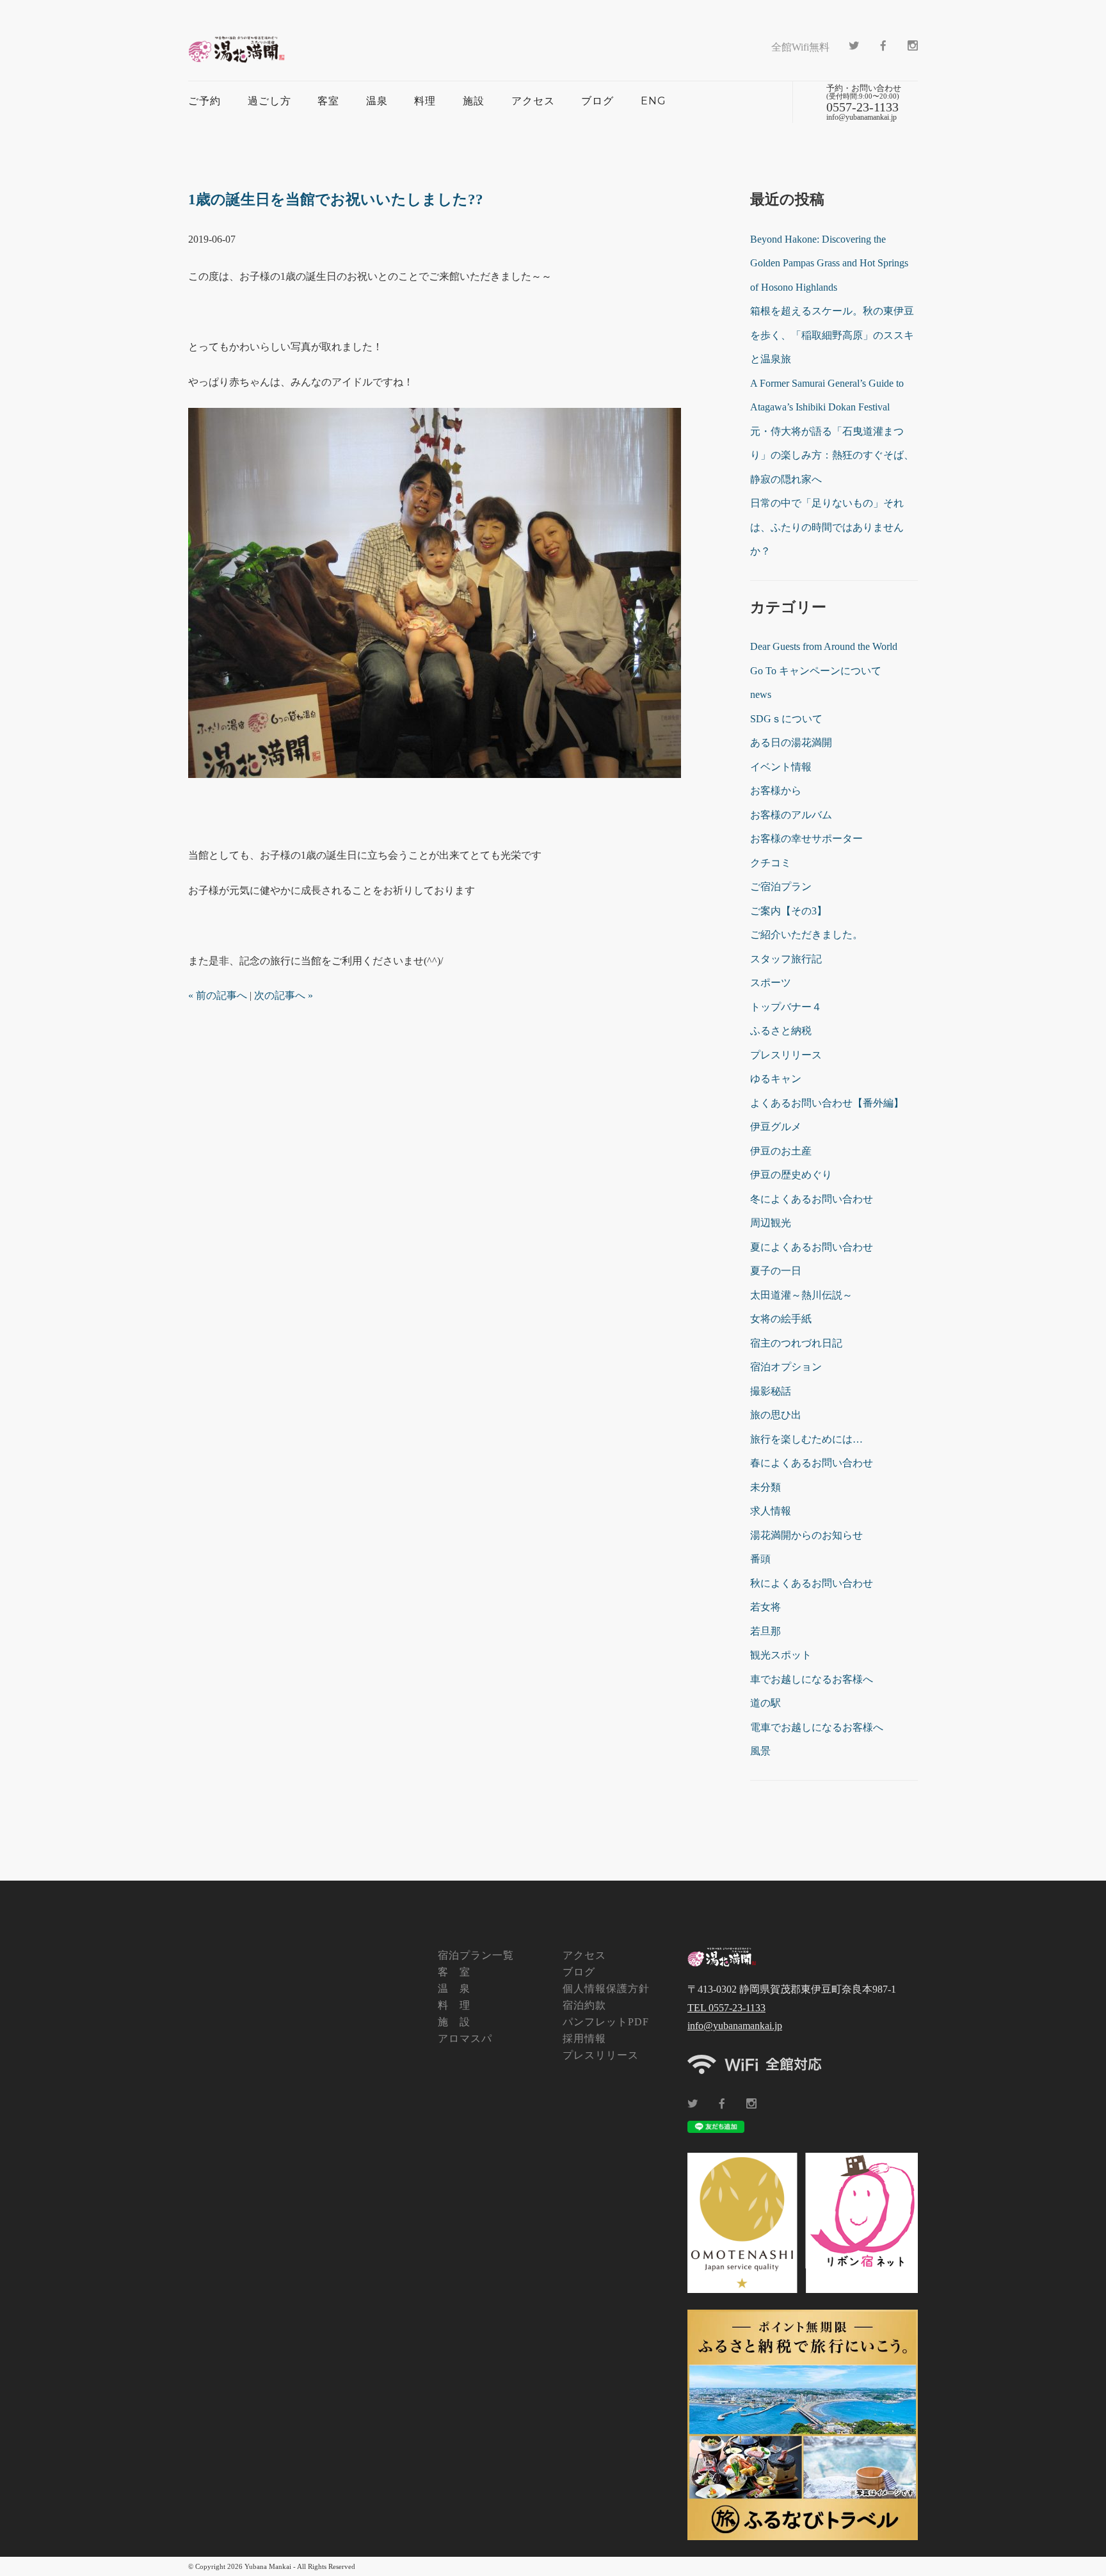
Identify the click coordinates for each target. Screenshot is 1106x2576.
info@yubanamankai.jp (735, 2026)
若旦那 (765, 1631)
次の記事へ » (284, 995)
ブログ (597, 101)
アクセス (533, 101)
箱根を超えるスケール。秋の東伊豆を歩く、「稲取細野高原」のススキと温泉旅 (832, 335)
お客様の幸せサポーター (806, 838)
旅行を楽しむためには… (806, 1439)
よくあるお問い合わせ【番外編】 (827, 1103)
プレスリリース (786, 1055)
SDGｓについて (786, 719)
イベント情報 (781, 767)
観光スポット (781, 1655)
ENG (653, 101)
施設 (474, 101)
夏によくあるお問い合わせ (812, 1247)
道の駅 (765, 1703)
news (761, 694)
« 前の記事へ (218, 995)
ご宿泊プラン (781, 887)
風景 (760, 1751)
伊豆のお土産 (781, 1151)
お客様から (776, 790)
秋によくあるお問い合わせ (812, 1583)
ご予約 (204, 101)
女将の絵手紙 (781, 1319)
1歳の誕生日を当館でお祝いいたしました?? (336, 199)
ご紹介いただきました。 (806, 935)
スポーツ (771, 983)
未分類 (765, 1487)
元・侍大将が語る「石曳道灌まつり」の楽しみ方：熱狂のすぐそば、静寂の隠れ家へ (832, 455)
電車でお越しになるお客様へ (817, 1727)
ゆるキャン (776, 1079)
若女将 (765, 1607)
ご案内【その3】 (789, 911)
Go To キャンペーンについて (816, 671)
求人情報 (771, 1511)
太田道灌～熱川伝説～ (801, 1295)
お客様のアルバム (791, 815)
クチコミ (771, 863)
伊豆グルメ (776, 1127)
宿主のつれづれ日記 (796, 1343)
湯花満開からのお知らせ (806, 1535)
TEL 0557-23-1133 (726, 2008)
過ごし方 (269, 101)
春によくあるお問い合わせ (812, 1463)
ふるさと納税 (781, 1031)
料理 (425, 101)
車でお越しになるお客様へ (812, 1679)
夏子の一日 (776, 1271)
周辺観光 (771, 1223)
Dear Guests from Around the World (824, 646)
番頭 (760, 1559)
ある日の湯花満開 (791, 742)
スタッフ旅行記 (786, 959)
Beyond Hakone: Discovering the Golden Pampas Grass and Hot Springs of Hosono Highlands (829, 263)
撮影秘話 (771, 1391)
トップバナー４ (786, 1007)
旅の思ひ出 (776, 1415)
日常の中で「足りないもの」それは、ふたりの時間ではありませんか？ (827, 527)
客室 (328, 101)
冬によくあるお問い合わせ (812, 1199)
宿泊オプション (786, 1367)
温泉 (377, 101)
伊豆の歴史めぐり (791, 1175)
